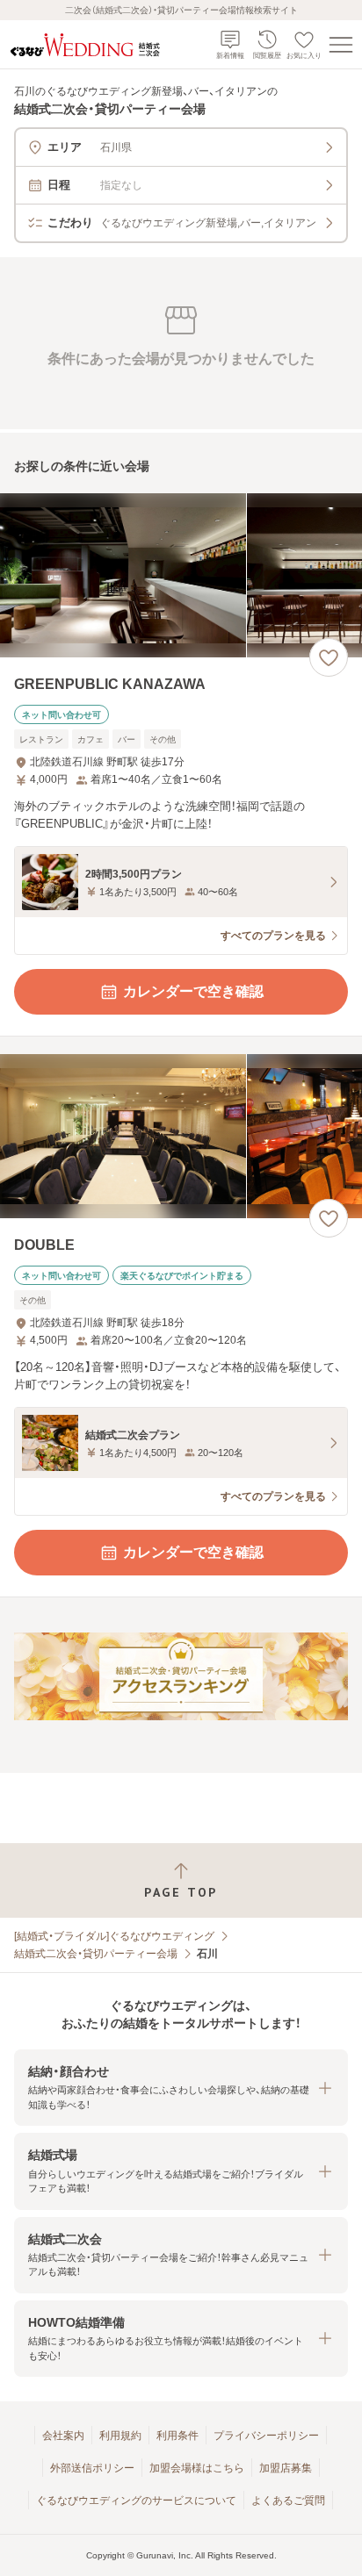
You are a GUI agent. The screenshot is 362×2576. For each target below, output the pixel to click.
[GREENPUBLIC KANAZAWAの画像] (181, 575)
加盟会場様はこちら (197, 2468)
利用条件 (177, 2436)
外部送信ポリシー (92, 2468)
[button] (181, 2088)
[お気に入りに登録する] (329, 657)
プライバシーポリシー (266, 2436)
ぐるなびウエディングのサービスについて (136, 2501)
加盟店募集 (286, 2468)
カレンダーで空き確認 (193, 991)
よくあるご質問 (288, 2501)
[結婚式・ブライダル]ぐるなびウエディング (114, 1936)
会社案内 (63, 2436)
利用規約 (120, 2436)
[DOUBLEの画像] (181, 1136)
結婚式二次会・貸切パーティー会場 (96, 1954)
